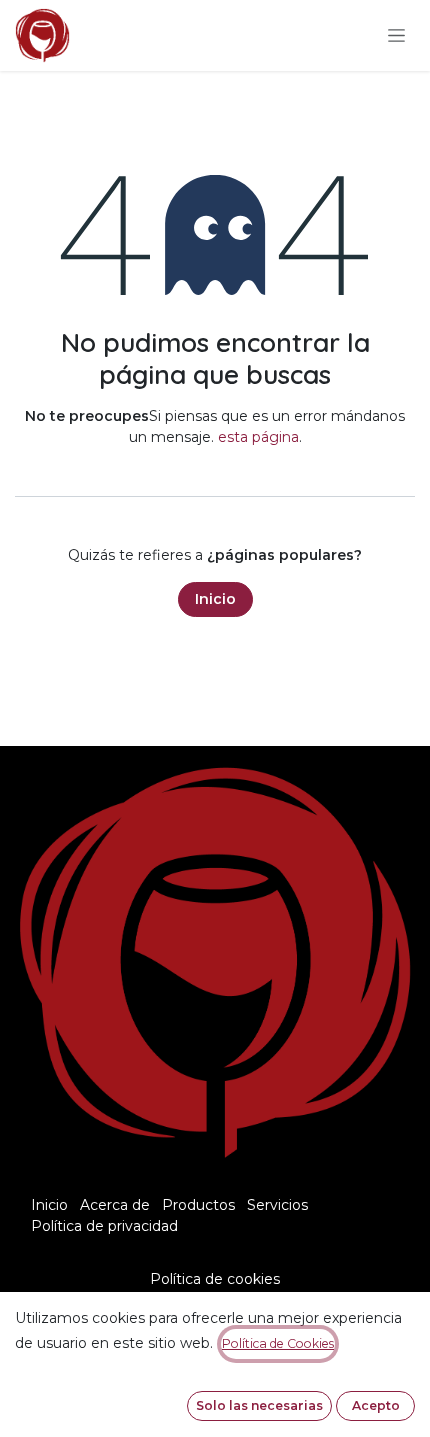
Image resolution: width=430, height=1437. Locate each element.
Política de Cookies (278, 1343)
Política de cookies (215, 1279)
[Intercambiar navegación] (396, 36)
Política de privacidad (104, 1226)
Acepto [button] (376, 1405)
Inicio (215, 599)
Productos (198, 1205)
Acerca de (115, 1205)
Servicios (277, 1205)
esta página (258, 437)
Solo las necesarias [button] (259, 1405)
